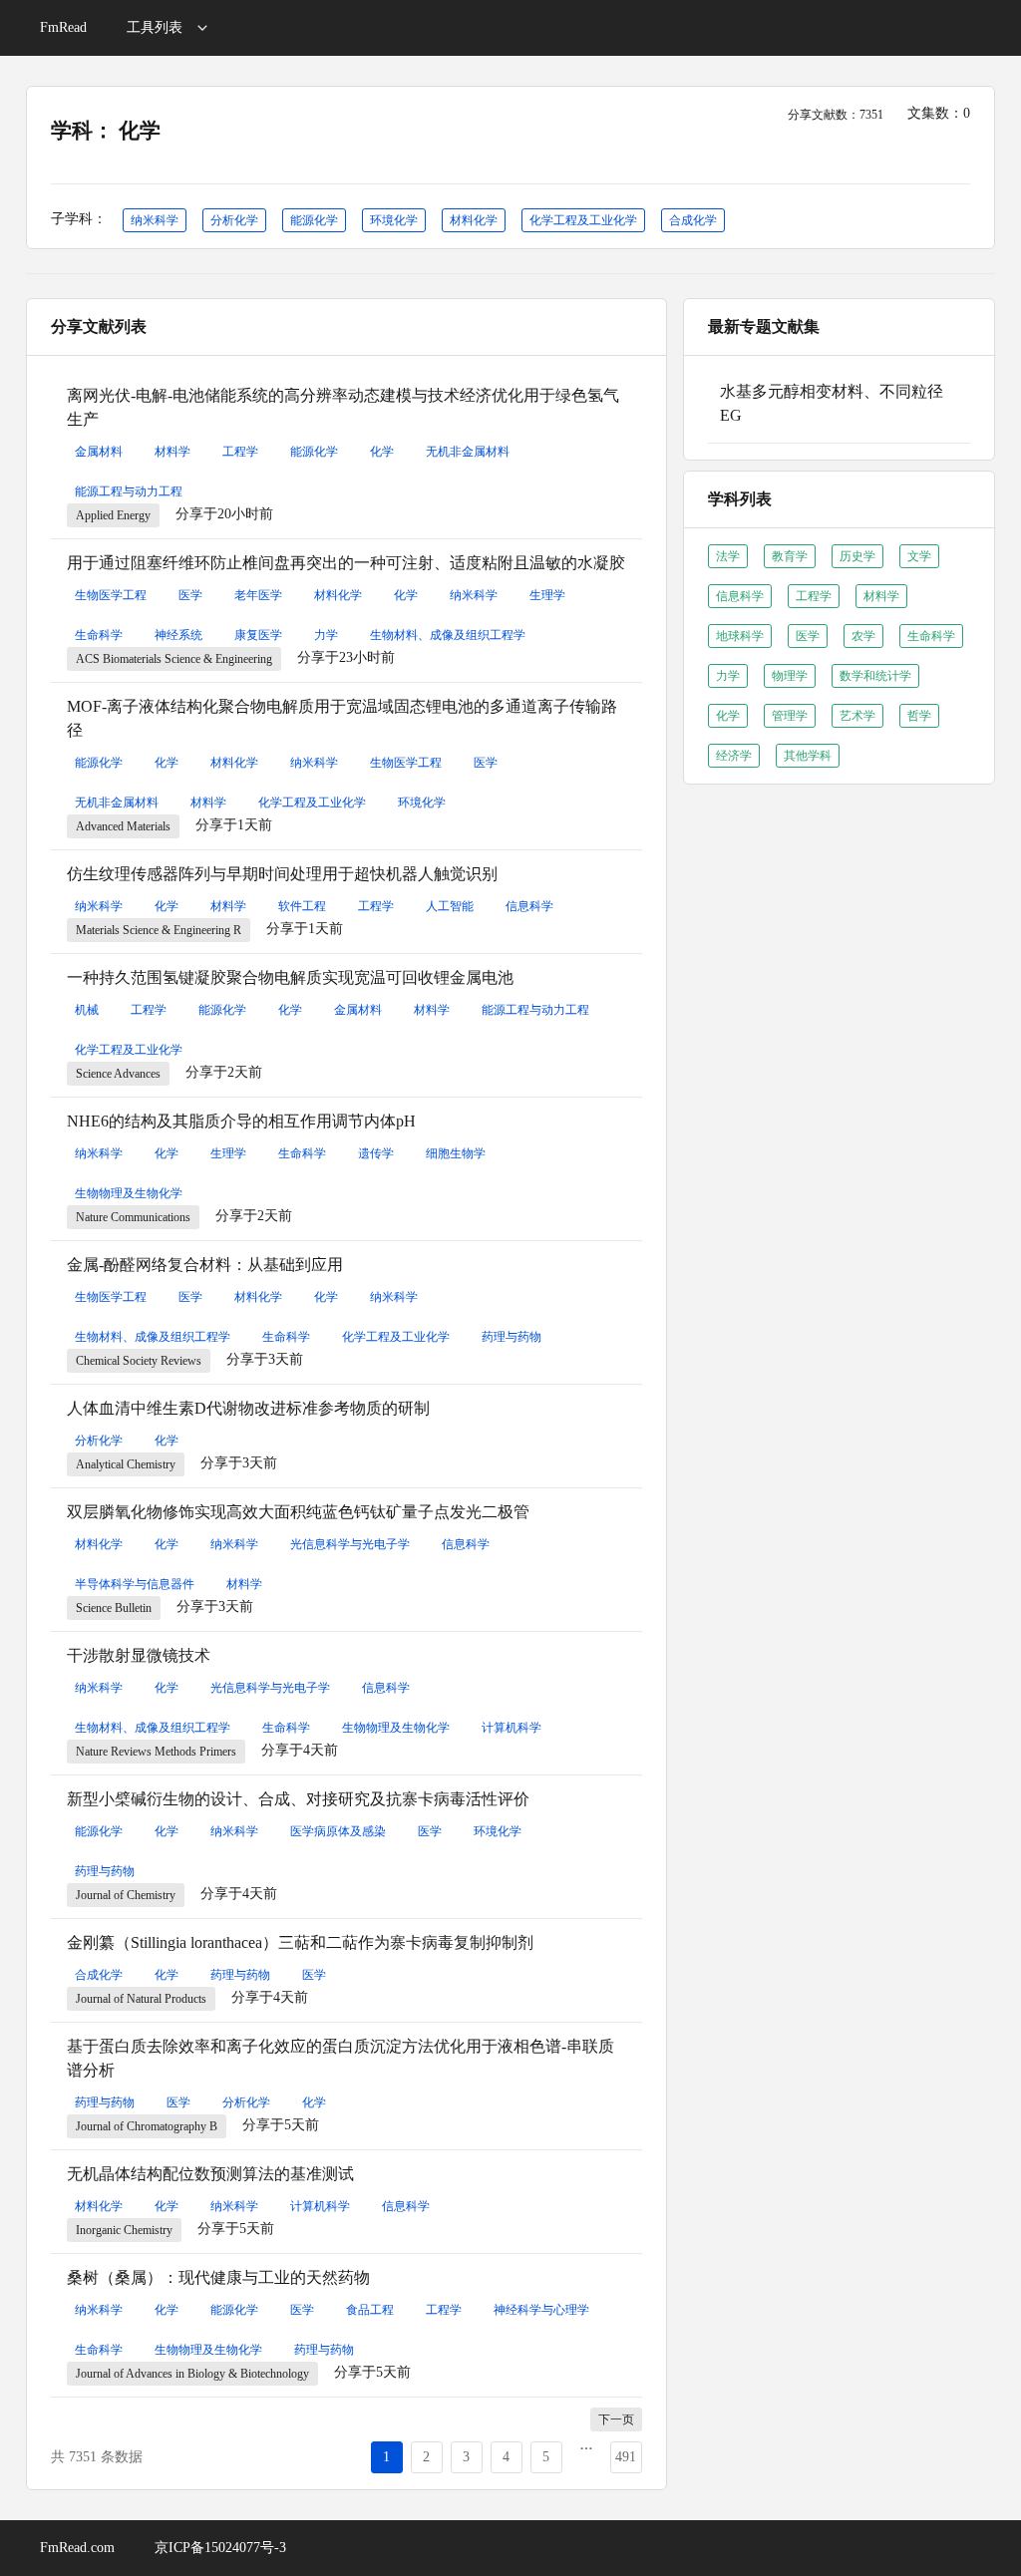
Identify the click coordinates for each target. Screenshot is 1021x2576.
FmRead (63, 27)
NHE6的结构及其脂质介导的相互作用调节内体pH (241, 1121)
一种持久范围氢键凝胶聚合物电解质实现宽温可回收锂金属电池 (290, 977)
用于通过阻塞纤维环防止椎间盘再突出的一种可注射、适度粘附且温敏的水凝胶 (346, 563)
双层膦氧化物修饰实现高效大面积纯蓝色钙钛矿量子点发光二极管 (298, 1512)
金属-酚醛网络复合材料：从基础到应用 (205, 1265)
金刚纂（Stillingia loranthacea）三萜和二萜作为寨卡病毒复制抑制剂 (300, 1942)
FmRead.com (77, 2548)
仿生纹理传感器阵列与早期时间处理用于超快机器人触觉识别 (282, 874)
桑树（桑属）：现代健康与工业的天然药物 (218, 2277)
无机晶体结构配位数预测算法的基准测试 (210, 2174)
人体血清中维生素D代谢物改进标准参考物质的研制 (248, 1408)
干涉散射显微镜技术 (139, 1655)
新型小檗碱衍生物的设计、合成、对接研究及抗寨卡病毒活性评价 (298, 1799)
